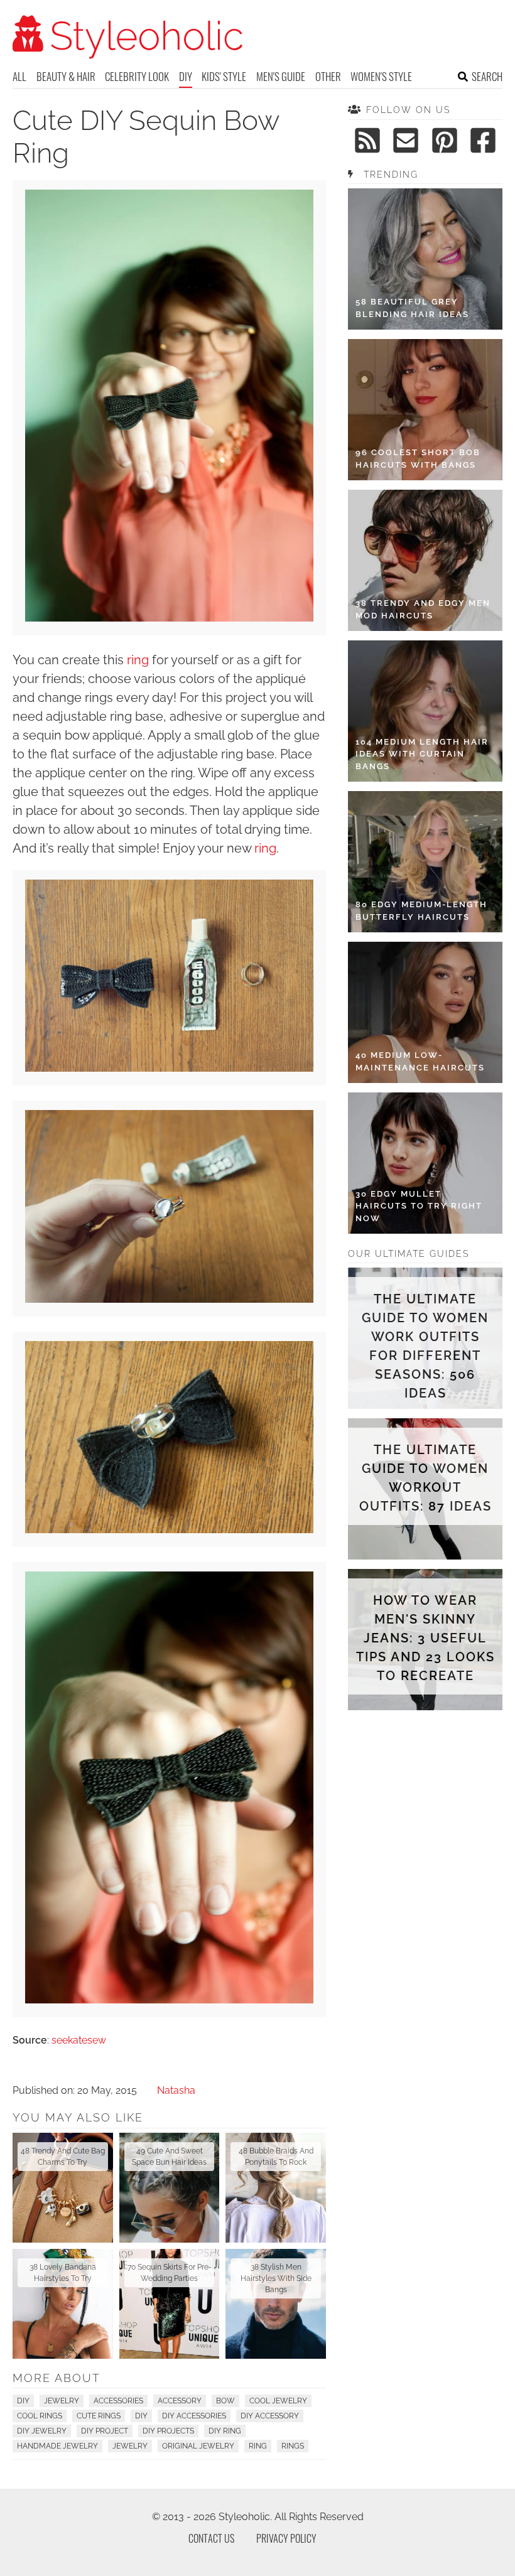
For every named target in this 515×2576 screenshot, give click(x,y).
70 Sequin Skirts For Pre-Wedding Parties (170, 2273)
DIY (186, 76)
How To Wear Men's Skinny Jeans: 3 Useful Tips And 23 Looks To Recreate (425, 1638)
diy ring (225, 2431)
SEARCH (487, 76)
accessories (118, 2401)
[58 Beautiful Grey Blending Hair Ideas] (425, 259)
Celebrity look (137, 76)
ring (138, 660)
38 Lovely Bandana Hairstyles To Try (63, 2273)
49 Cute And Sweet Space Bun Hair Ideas (169, 2157)
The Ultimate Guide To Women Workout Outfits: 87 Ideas (426, 1478)
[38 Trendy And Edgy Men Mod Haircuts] (425, 560)
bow (225, 2401)
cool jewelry (278, 2401)
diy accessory (270, 2416)
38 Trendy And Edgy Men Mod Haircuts (423, 609)
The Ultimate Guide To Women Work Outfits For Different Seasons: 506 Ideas (425, 1346)
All (19, 76)
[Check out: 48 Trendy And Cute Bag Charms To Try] (63, 2188)
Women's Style (381, 76)
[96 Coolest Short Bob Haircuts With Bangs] (425, 410)
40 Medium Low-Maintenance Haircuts (420, 1061)
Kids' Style (224, 76)
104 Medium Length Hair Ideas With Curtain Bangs (422, 754)
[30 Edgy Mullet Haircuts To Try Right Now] (425, 1163)
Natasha (176, 2090)
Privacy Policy (286, 2538)
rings (293, 2446)
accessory (180, 2401)
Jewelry (62, 2401)
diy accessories (194, 2416)
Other (328, 76)
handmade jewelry (57, 2446)
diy (141, 2416)
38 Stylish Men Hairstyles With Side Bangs (276, 2278)
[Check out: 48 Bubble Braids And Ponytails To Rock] (276, 2188)
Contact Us (211, 2538)
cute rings (99, 2416)
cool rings (40, 2416)
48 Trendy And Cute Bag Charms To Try (63, 2157)
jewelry (130, 2446)
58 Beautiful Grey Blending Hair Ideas (412, 308)
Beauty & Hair (66, 76)
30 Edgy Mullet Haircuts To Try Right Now (419, 1206)
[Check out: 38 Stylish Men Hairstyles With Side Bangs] (276, 2304)
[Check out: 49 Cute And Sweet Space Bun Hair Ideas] (170, 2188)
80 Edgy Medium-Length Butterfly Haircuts (421, 911)
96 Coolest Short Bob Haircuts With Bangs (418, 459)
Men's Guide (281, 76)
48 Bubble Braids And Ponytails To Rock (276, 2157)
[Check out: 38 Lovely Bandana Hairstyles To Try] (63, 2304)
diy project (105, 2431)
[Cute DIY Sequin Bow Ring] (169, 618)
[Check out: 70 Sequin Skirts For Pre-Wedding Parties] (170, 2304)
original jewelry (198, 2446)
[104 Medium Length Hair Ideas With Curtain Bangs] (425, 711)
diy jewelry (42, 2431)
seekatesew (79, 2040)
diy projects (168, 2431)
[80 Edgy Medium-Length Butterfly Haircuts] (425, 862)
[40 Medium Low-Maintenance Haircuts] (425, 1012)
